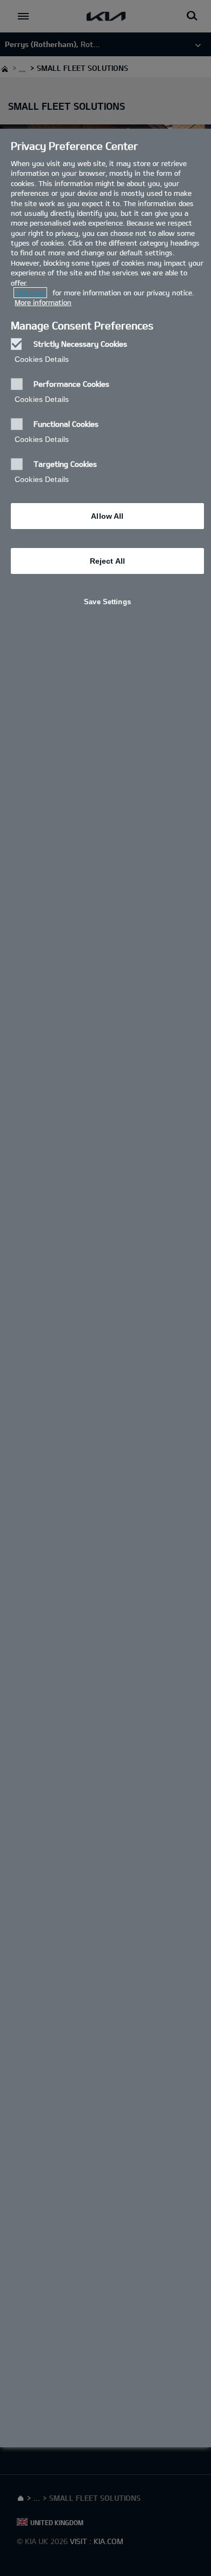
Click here (30, 293)
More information (43, 302)
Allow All (107, 516)
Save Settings (107, 602)
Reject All (107, 561)
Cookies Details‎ (42, 359)
